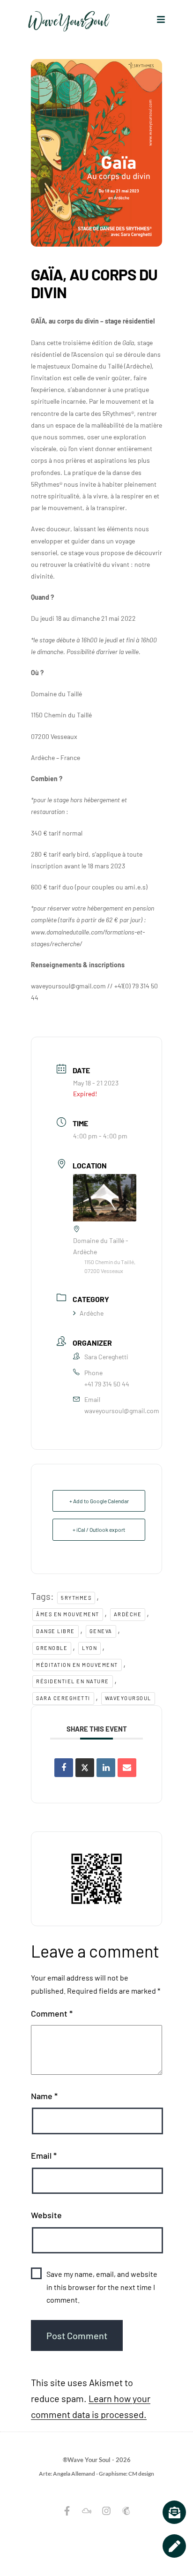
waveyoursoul (128, 1698)
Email (44, 2155)
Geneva (101, 1631)
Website (46, 2215)
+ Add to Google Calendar (99, 1501)
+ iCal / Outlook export (99, 1529)
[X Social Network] (85, 1768)
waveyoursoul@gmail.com (122, 1411)
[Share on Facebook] (64, 1768)
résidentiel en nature (73, 1681)
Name (44, 2096)
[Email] (127, 1768)
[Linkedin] (106, 1768)
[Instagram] (106, 2511)
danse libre (56, 1631)
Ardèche (92, 1313)
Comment (52, 2013)
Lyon (89, 1648)
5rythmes (76, 1598)
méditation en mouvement (77, 1665)
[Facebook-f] (67, 2511)
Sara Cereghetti (63, 1698)
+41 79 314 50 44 (107, 1384)
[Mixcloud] (87, 2511)
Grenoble (52, 1648)
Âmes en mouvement (68, 1614)
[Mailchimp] (126, 2511)
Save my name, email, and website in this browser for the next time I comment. (102, 2286)
